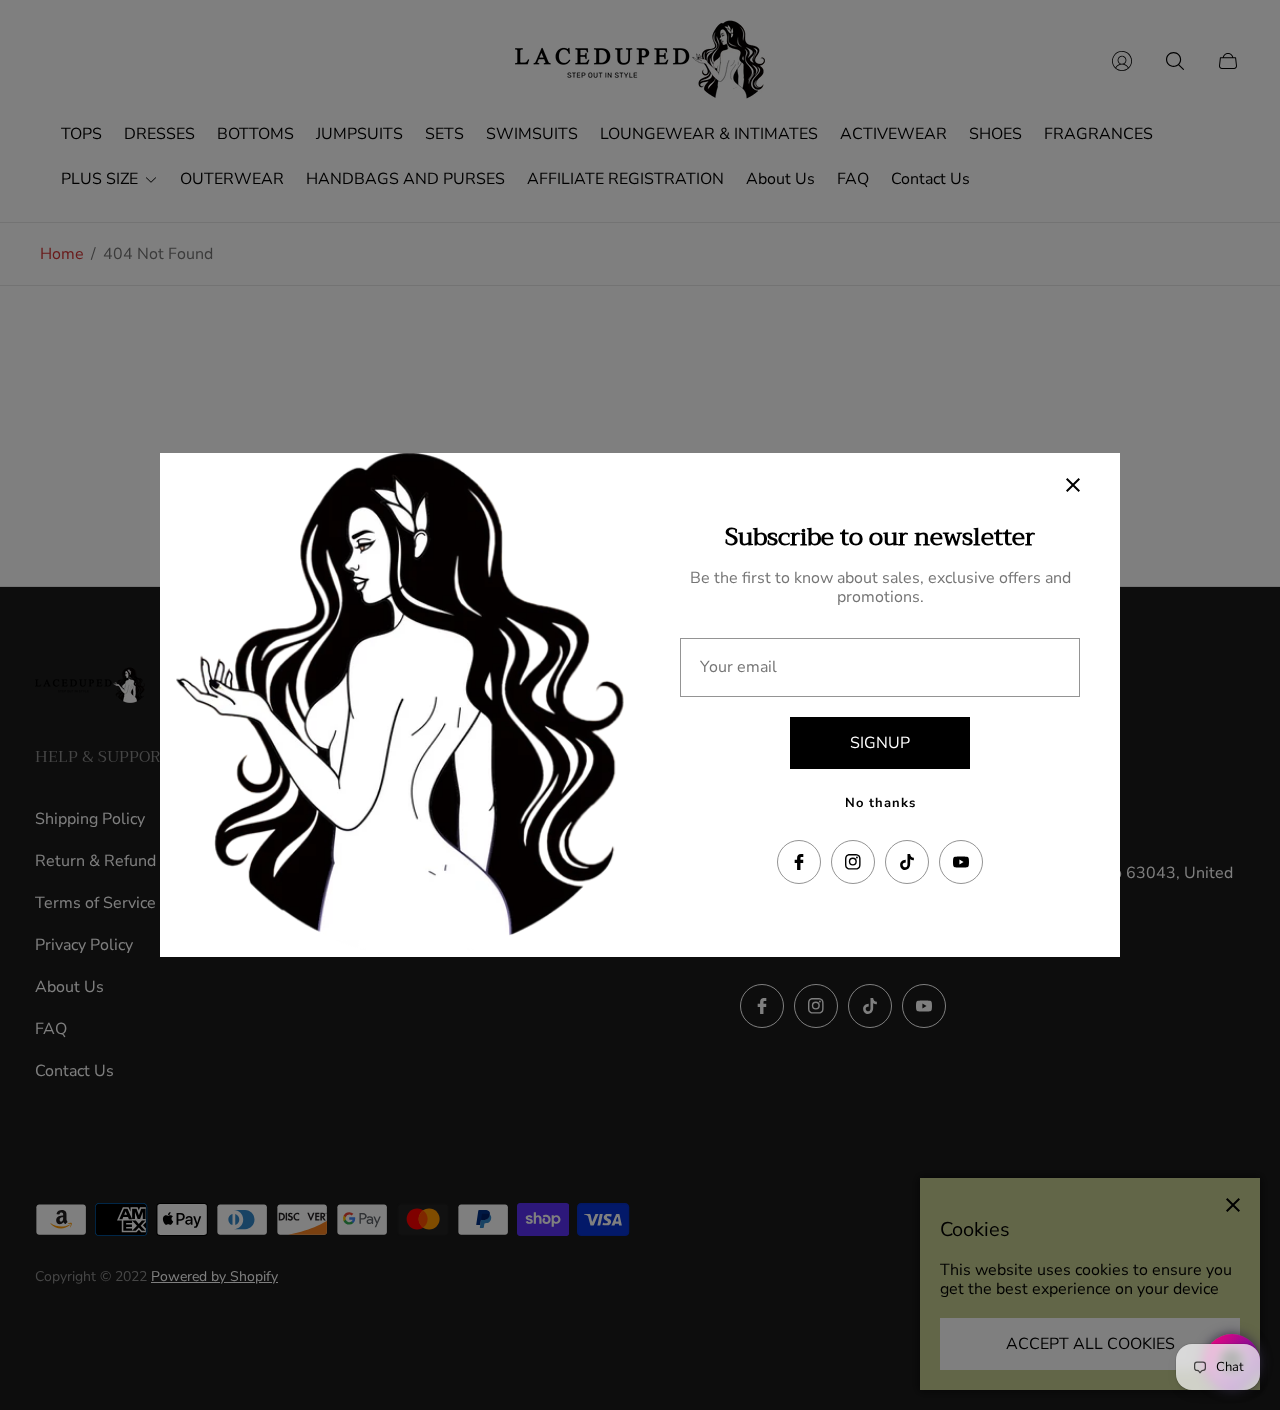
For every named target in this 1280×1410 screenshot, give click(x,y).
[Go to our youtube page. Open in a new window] (961, 862)
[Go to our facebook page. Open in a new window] (799, 862)
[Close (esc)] (1073, 485)
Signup (880, 743)
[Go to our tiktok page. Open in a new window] (907, 862)
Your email (738, 667)
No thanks (880, 803)
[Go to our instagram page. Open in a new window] (853, 862)
